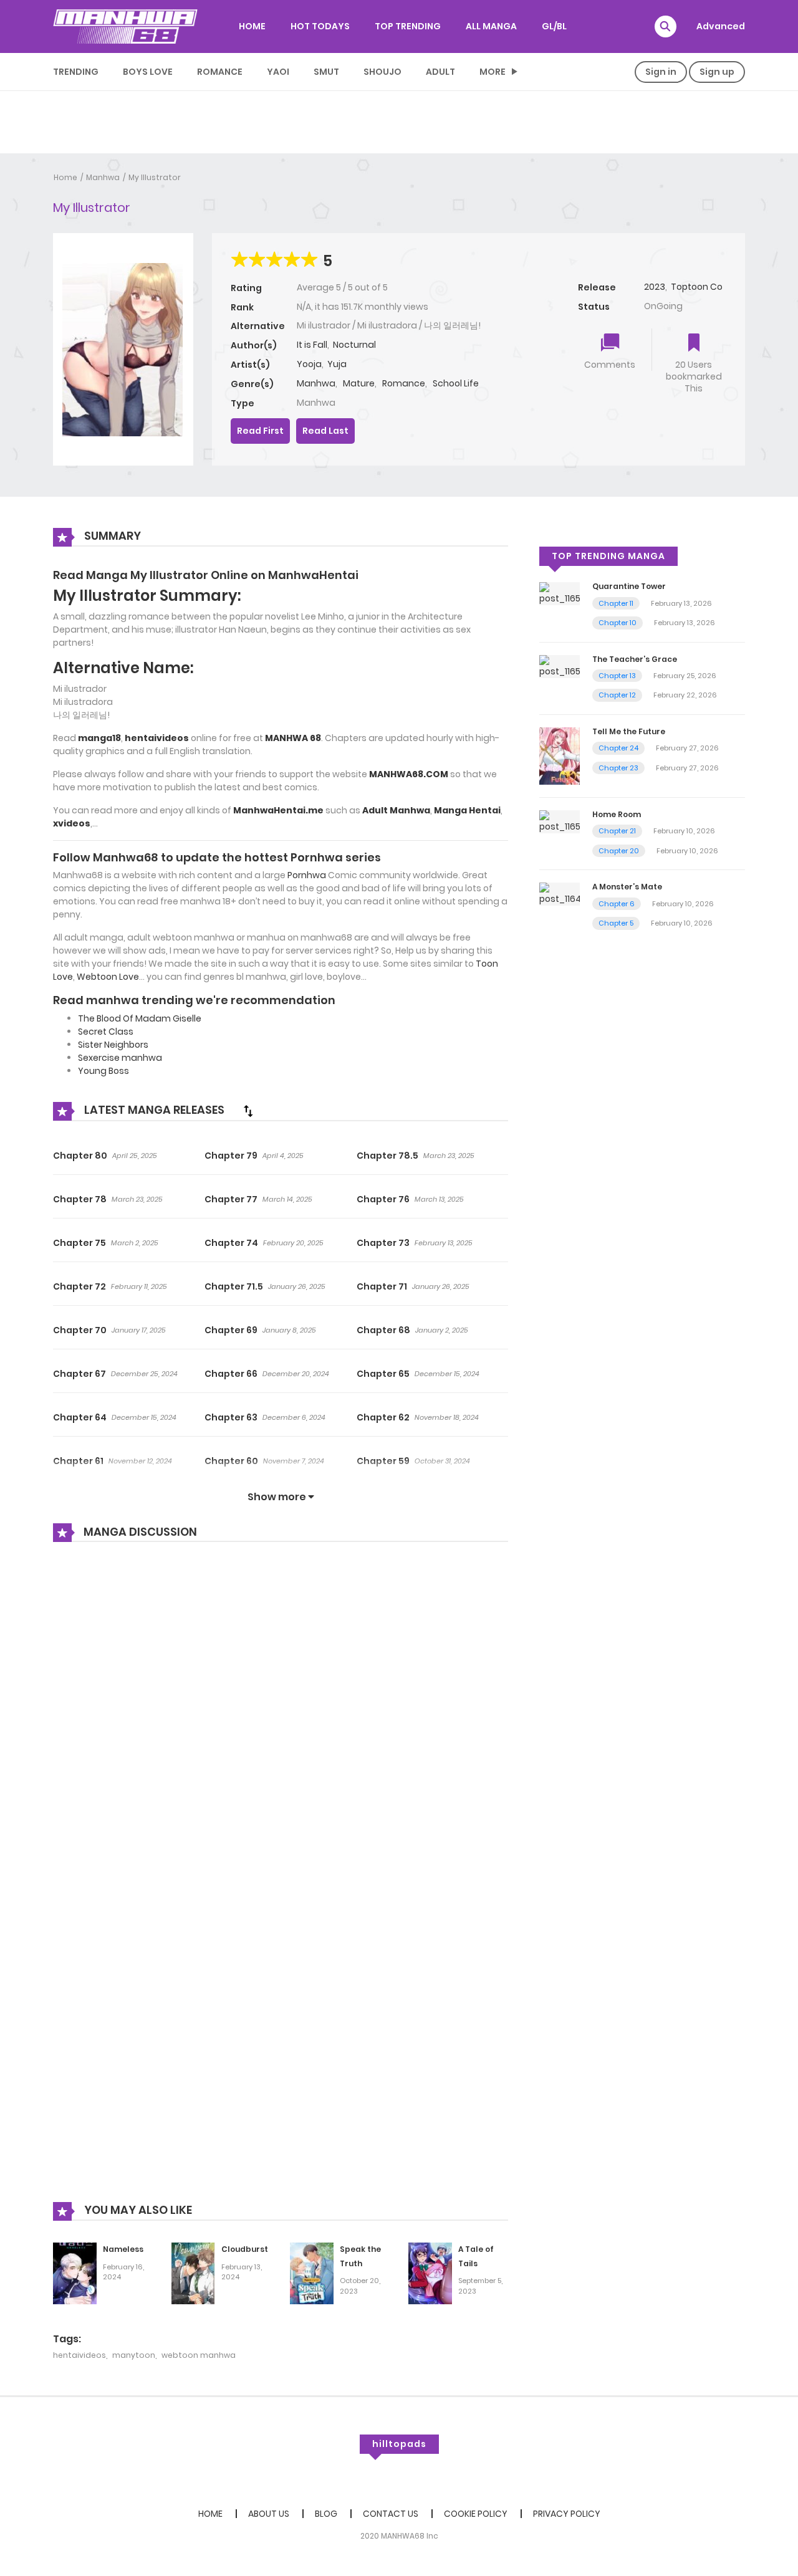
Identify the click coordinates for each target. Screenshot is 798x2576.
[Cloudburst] (193, 2272)
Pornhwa (307, 875)
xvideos (72, 823)
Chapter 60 (231, 1461)
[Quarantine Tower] (560, 593)
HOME (252, 26)
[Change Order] (248, 1111)
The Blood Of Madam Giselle (140, 1018)
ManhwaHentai (313, 575)
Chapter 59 (383, 1461)
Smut (326, 72)
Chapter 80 (80, 1156)
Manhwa (103, 177)
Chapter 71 (382, 1286)
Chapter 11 (616, 603)
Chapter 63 (231, 1417)
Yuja (337, 364)
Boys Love (148, 72)
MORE (493, 72)
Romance (220, 72)
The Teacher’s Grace (635, 659)
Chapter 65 (383, 1374)
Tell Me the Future (629, 731)
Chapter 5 (616, 923)
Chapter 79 (231, 1156)
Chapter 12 (617, 695)
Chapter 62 (383, 1417)
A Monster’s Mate (627, 887)
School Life (456, 383)
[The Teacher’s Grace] (560, 666)
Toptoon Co (697, 287)
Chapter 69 (231, 1330)
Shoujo (382, 72)
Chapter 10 (618, 623)
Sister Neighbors (113, 1045)
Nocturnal (354, 345)
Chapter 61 (78, 1461)
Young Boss (103, 1071)
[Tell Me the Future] (560, 755)
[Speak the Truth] (312, 2272)
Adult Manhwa (396, 810)
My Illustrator (155, 177)
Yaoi (278, 72)
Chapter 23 (618, 768)
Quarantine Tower (629, 586)
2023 (655, 287)
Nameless (123, 2249)
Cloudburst (245, 2249)
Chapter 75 (79, 1243)
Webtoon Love (108, 977)
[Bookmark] (694, 344)
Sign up (717, 72)
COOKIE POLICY (476, 2514)
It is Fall (312, 345)
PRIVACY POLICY (567, 2514)
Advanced (721, 26)
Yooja (309, 364)
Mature (359, 383)
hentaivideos (79, 2355)
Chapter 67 (79, 1374)
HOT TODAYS (320, 26)
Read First (260, 431)
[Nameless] (75, 2272)
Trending (76, 72)
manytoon (134, 2355)
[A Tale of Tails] (430, 2272)
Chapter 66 (231, 1374)
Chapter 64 (80, 1417)
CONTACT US (391, 2514)
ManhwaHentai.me (278, 810)
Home (65, 177)
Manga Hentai (467, 810)
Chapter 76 (383, 1199)
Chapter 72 (79, 1286)
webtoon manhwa (199, 2355)
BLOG (326, 2514)
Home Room (617, 814)
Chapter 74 (231, 1243)
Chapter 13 (617, 676)
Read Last (325, 431)
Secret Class (106, 1032)
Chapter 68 (383, 1330)
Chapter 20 (619, 851)
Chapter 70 (80, 1330)
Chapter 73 (383, 1243)
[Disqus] (281, 1720)
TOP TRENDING (408, 26)
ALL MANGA (491, 26)
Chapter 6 (617, 904)
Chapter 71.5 (234, 1286)
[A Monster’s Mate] (560, 894)
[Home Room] (560, 821)
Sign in (661, 72)
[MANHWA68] (125, 26)
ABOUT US (269, 2514)
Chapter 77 (231, 1199)
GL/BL (554, 26)
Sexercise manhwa (120, 1058)
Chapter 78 (80, 1199)
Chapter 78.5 (387, 1156)
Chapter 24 (618, 748)
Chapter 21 (617, 831)
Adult (440, 72)
